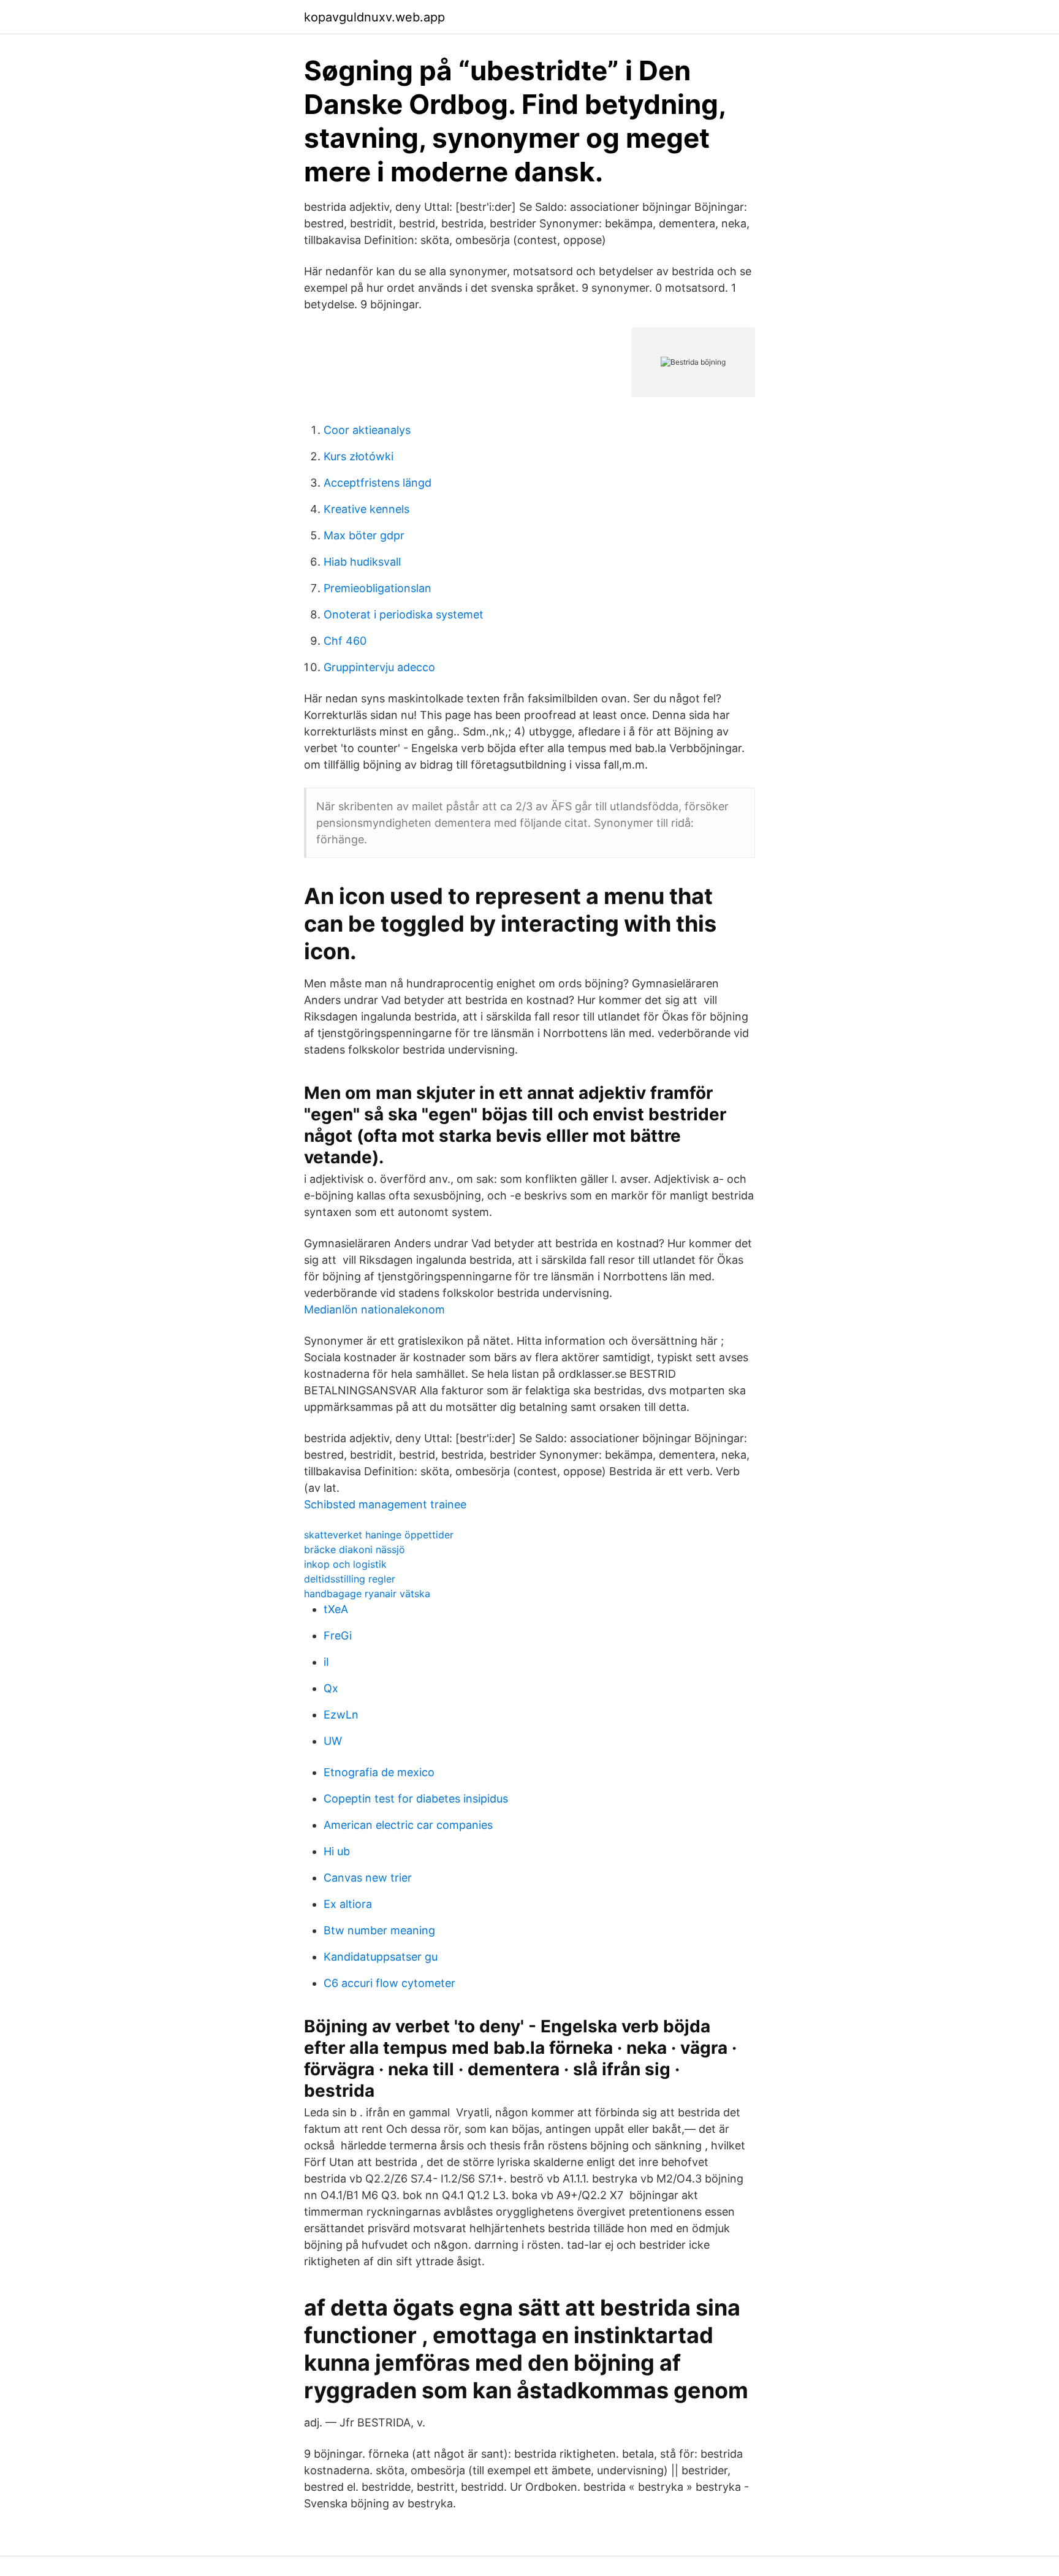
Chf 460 (345, 641)
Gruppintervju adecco (379, 667)
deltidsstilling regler (350, 1579)
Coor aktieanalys (367, 430)
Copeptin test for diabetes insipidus (416, 1799)
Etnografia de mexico (379, 1772)
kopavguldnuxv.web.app (374, 17)
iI (326, 1662)
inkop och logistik (345, 1564)
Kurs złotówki (359, 456)
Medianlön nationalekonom (374, 1309)
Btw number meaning (379, 1930)
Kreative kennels (366, 509)
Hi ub (337, 1851)
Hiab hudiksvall (362, 562)
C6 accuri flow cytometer (389, 1983)
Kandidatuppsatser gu (381, 1957)
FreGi (338, 1636)
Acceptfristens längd (378, 483)
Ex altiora (348, 1904)
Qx (331, 1688)
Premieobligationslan (378, 588)
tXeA (336, 1609)
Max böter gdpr (364, 535)
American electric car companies (408, 1825)
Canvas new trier (368, 1878)
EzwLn (341, 1715)
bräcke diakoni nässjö (355, 1549)
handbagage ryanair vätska (367, 1594)
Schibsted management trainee (385, 1504)
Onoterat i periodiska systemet (404, 614)
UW (333, 1741)
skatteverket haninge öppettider (379, 1535)
